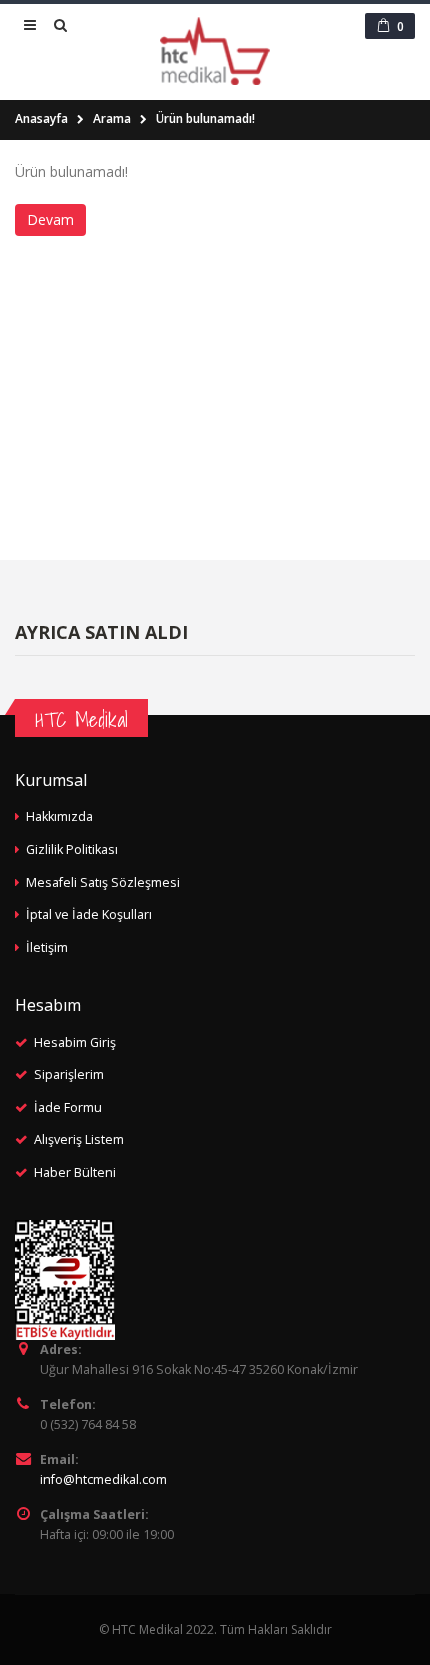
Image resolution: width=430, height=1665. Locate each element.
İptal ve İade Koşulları (89, 914)
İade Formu (68, 1107)
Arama (112, 118)
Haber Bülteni (75, 1172)
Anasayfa (41, 118)
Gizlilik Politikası (72, 849)
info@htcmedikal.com (103, 1479)
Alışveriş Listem (79, 1139)
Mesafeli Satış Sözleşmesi (103, 882)
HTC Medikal (81, 719)
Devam (50, 219)
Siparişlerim (69, 1074)
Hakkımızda (59, 816)
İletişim (47, 947)
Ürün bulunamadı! (205, 118)
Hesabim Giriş (75, 1042)
